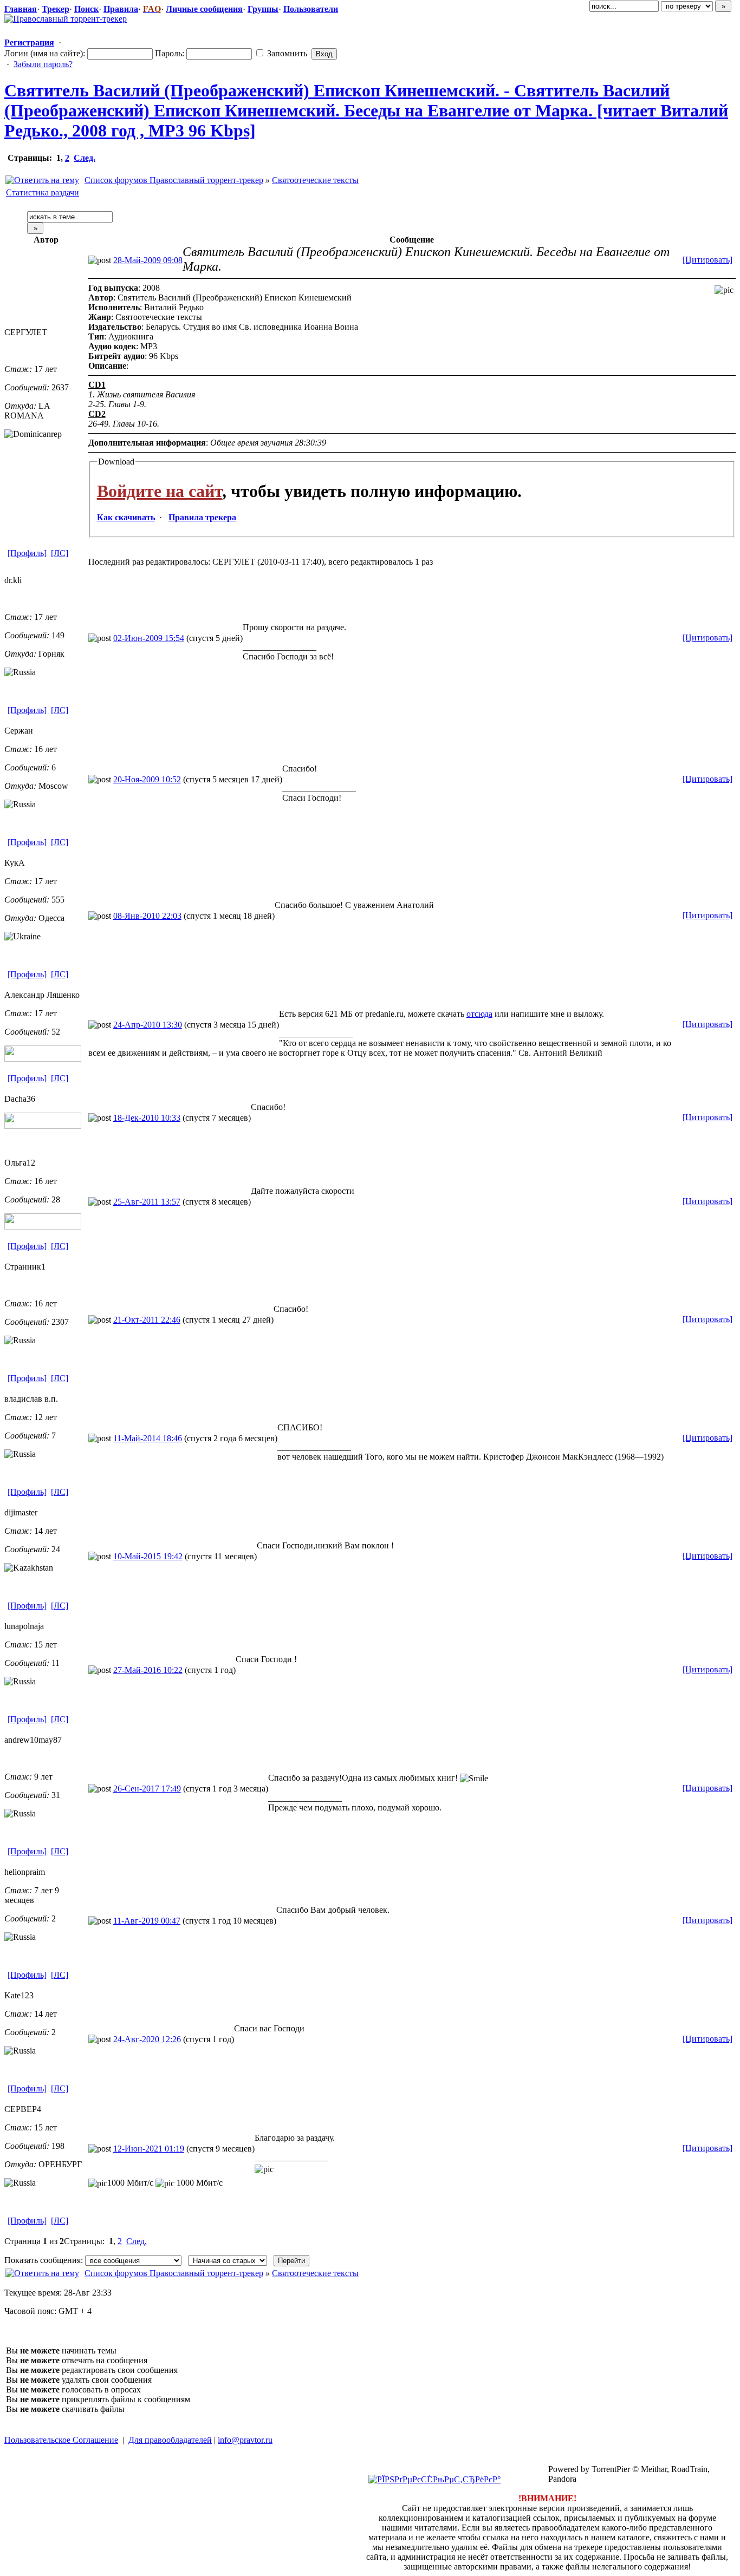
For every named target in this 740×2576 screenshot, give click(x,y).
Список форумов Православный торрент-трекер (174, 180)
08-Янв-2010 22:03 (147, 916)
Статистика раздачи (43, 192)
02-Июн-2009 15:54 (149, 638)
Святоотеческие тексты (315, 180)
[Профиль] (27, 553)
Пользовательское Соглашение (61, 2440)
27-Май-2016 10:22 (148, 1670)
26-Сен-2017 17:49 (147, 1789)
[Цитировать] (707, 260)
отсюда (479, 1014)
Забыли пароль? (43, 64)
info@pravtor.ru (245, 2440)
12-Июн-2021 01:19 (149, 2149)
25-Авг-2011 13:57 (147, 1202)
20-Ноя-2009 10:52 (147, 779)
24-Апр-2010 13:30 (148, 1025)
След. (85, 158)
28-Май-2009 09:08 (148, 260)
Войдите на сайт (160, 491)
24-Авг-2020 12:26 (147, 2039)
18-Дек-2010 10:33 (147, 1118)
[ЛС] (60, 553)
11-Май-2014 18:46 (148, 1438)
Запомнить (286, 53)
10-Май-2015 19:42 (148, 1556)
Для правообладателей (170, 2440)
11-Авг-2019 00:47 (147, 1921)
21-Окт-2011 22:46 (147, 1320)
